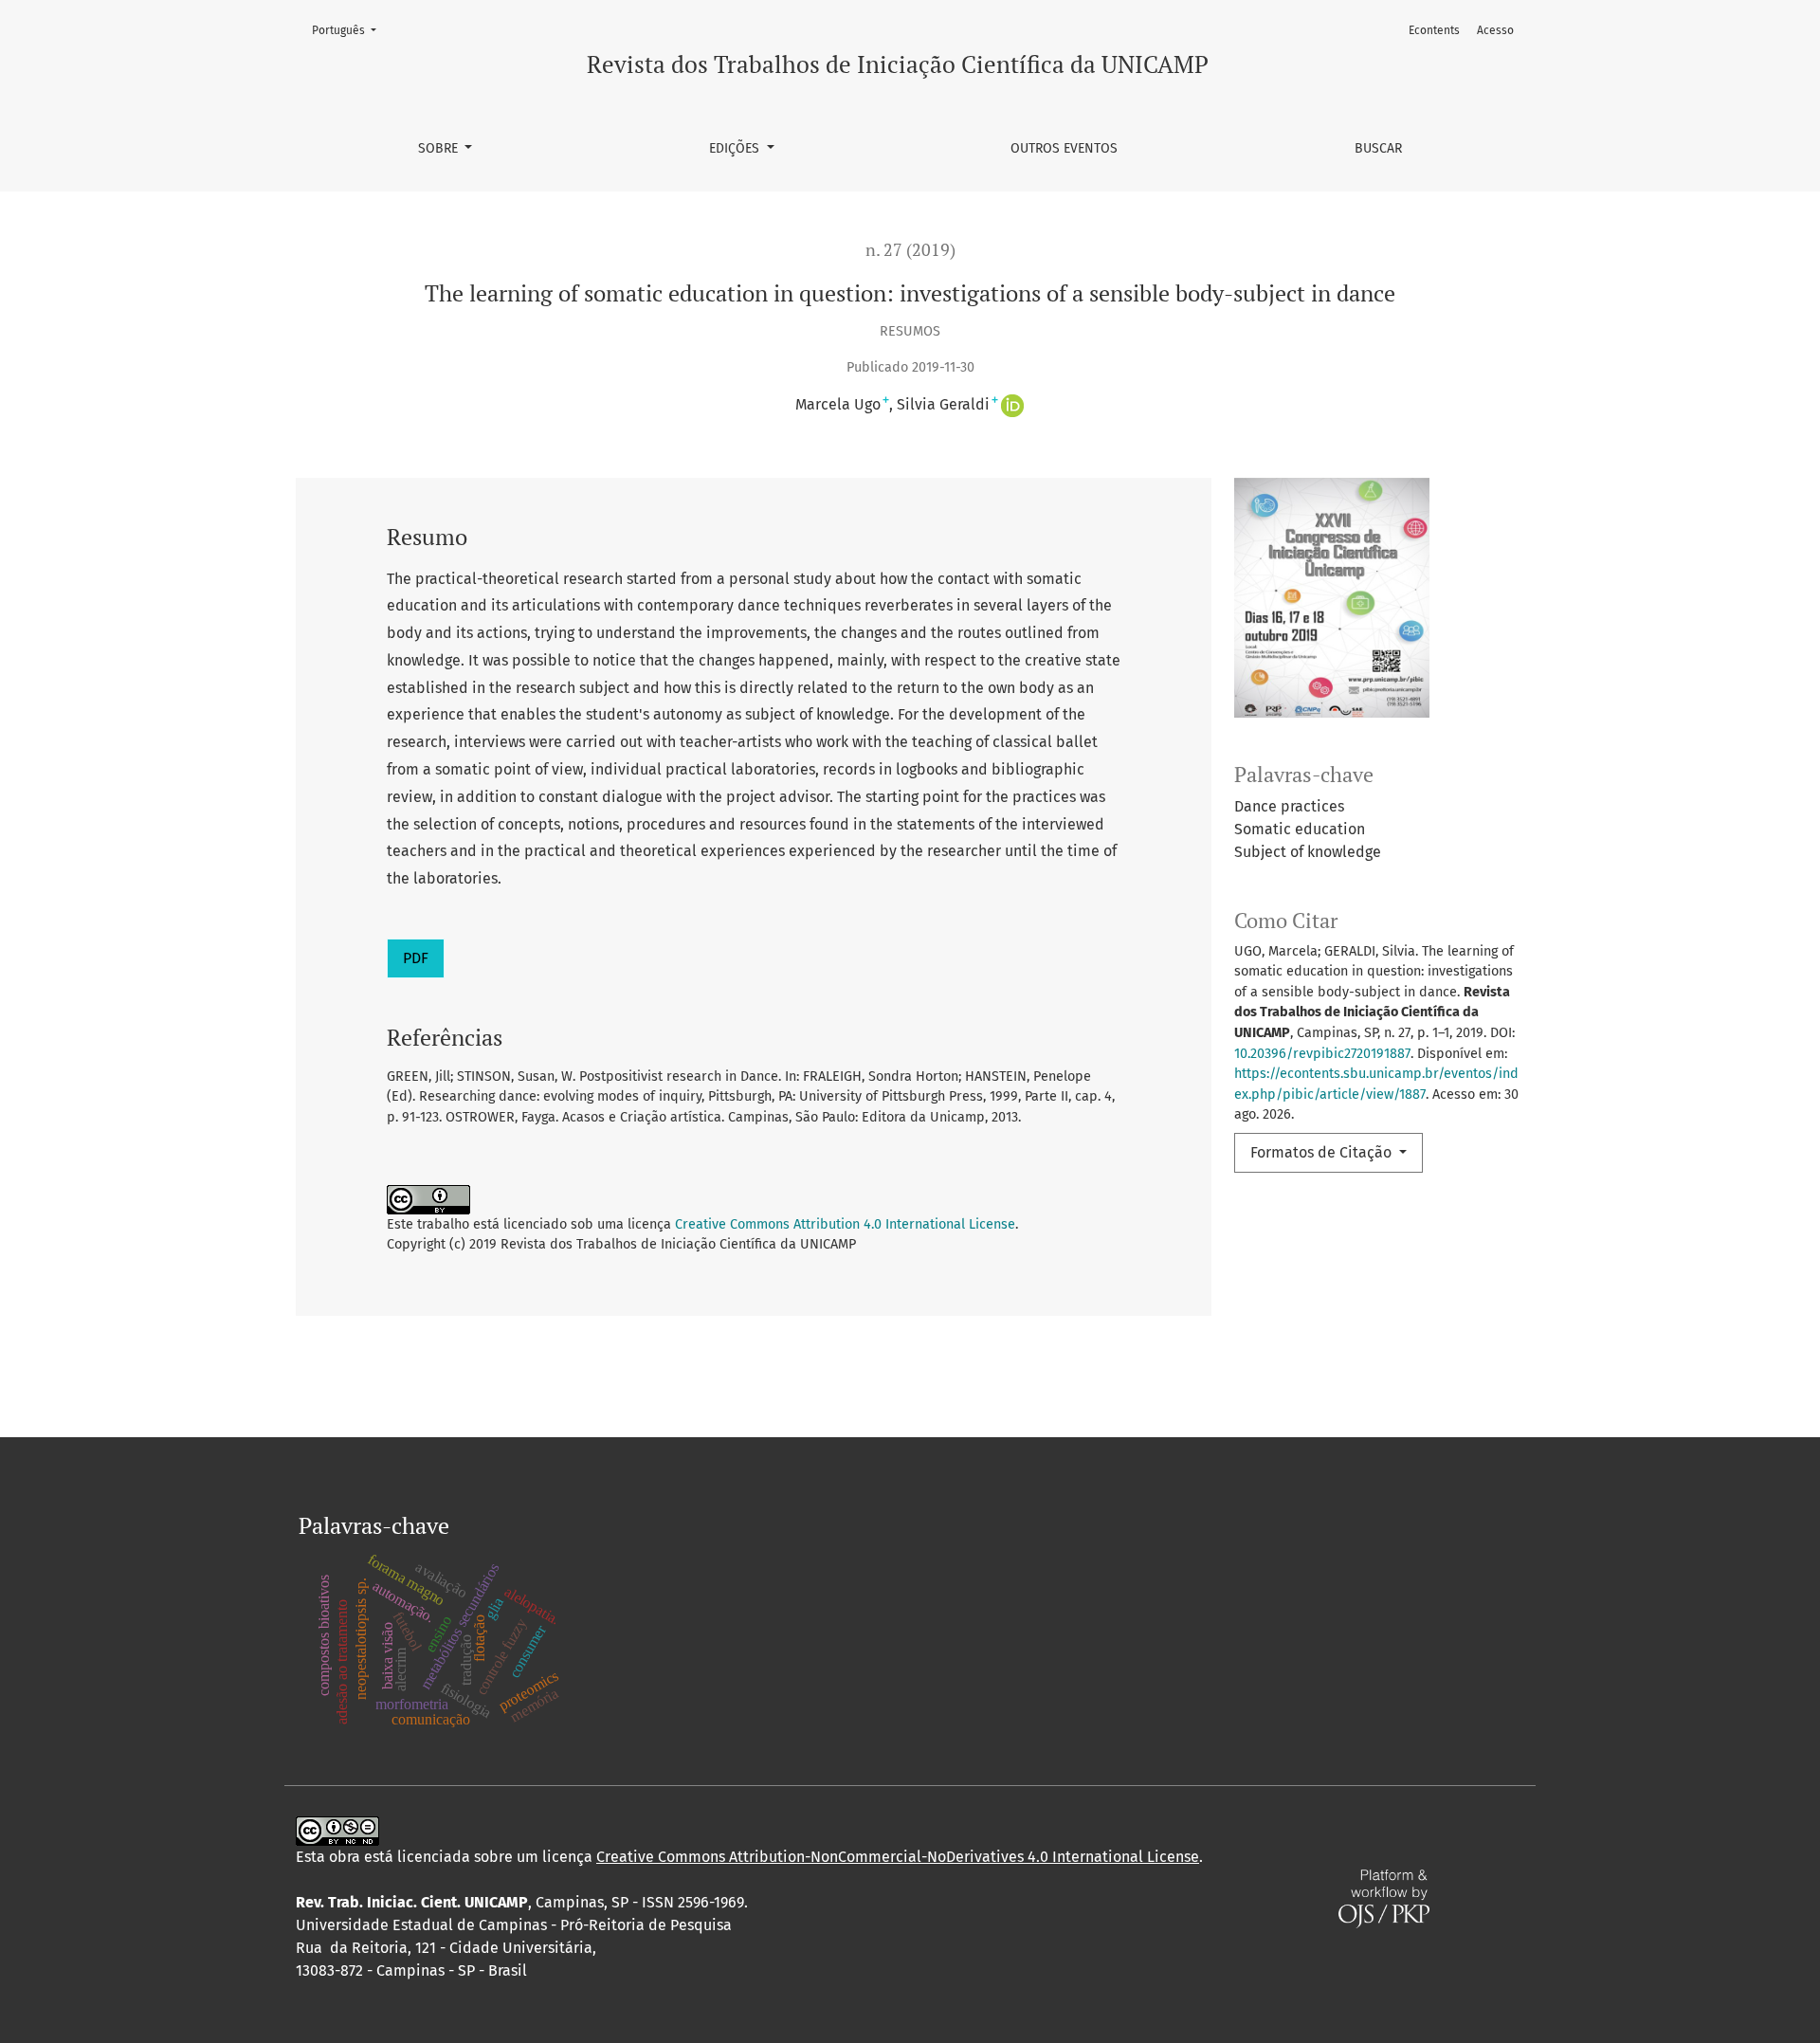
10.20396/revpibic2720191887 (1322, 1054)
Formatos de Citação (1323, 1152)
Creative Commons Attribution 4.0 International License (845, 1224)
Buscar (1378, 148)
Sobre (440, 148)
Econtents (1434, 30)
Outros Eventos (1064, 148)
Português (350, 30)
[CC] (337, 1829)
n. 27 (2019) (910, 250)
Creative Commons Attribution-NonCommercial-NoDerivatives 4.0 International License (898, 1857)
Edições (736, 148)
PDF (416, 958)
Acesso (1495, 30)
